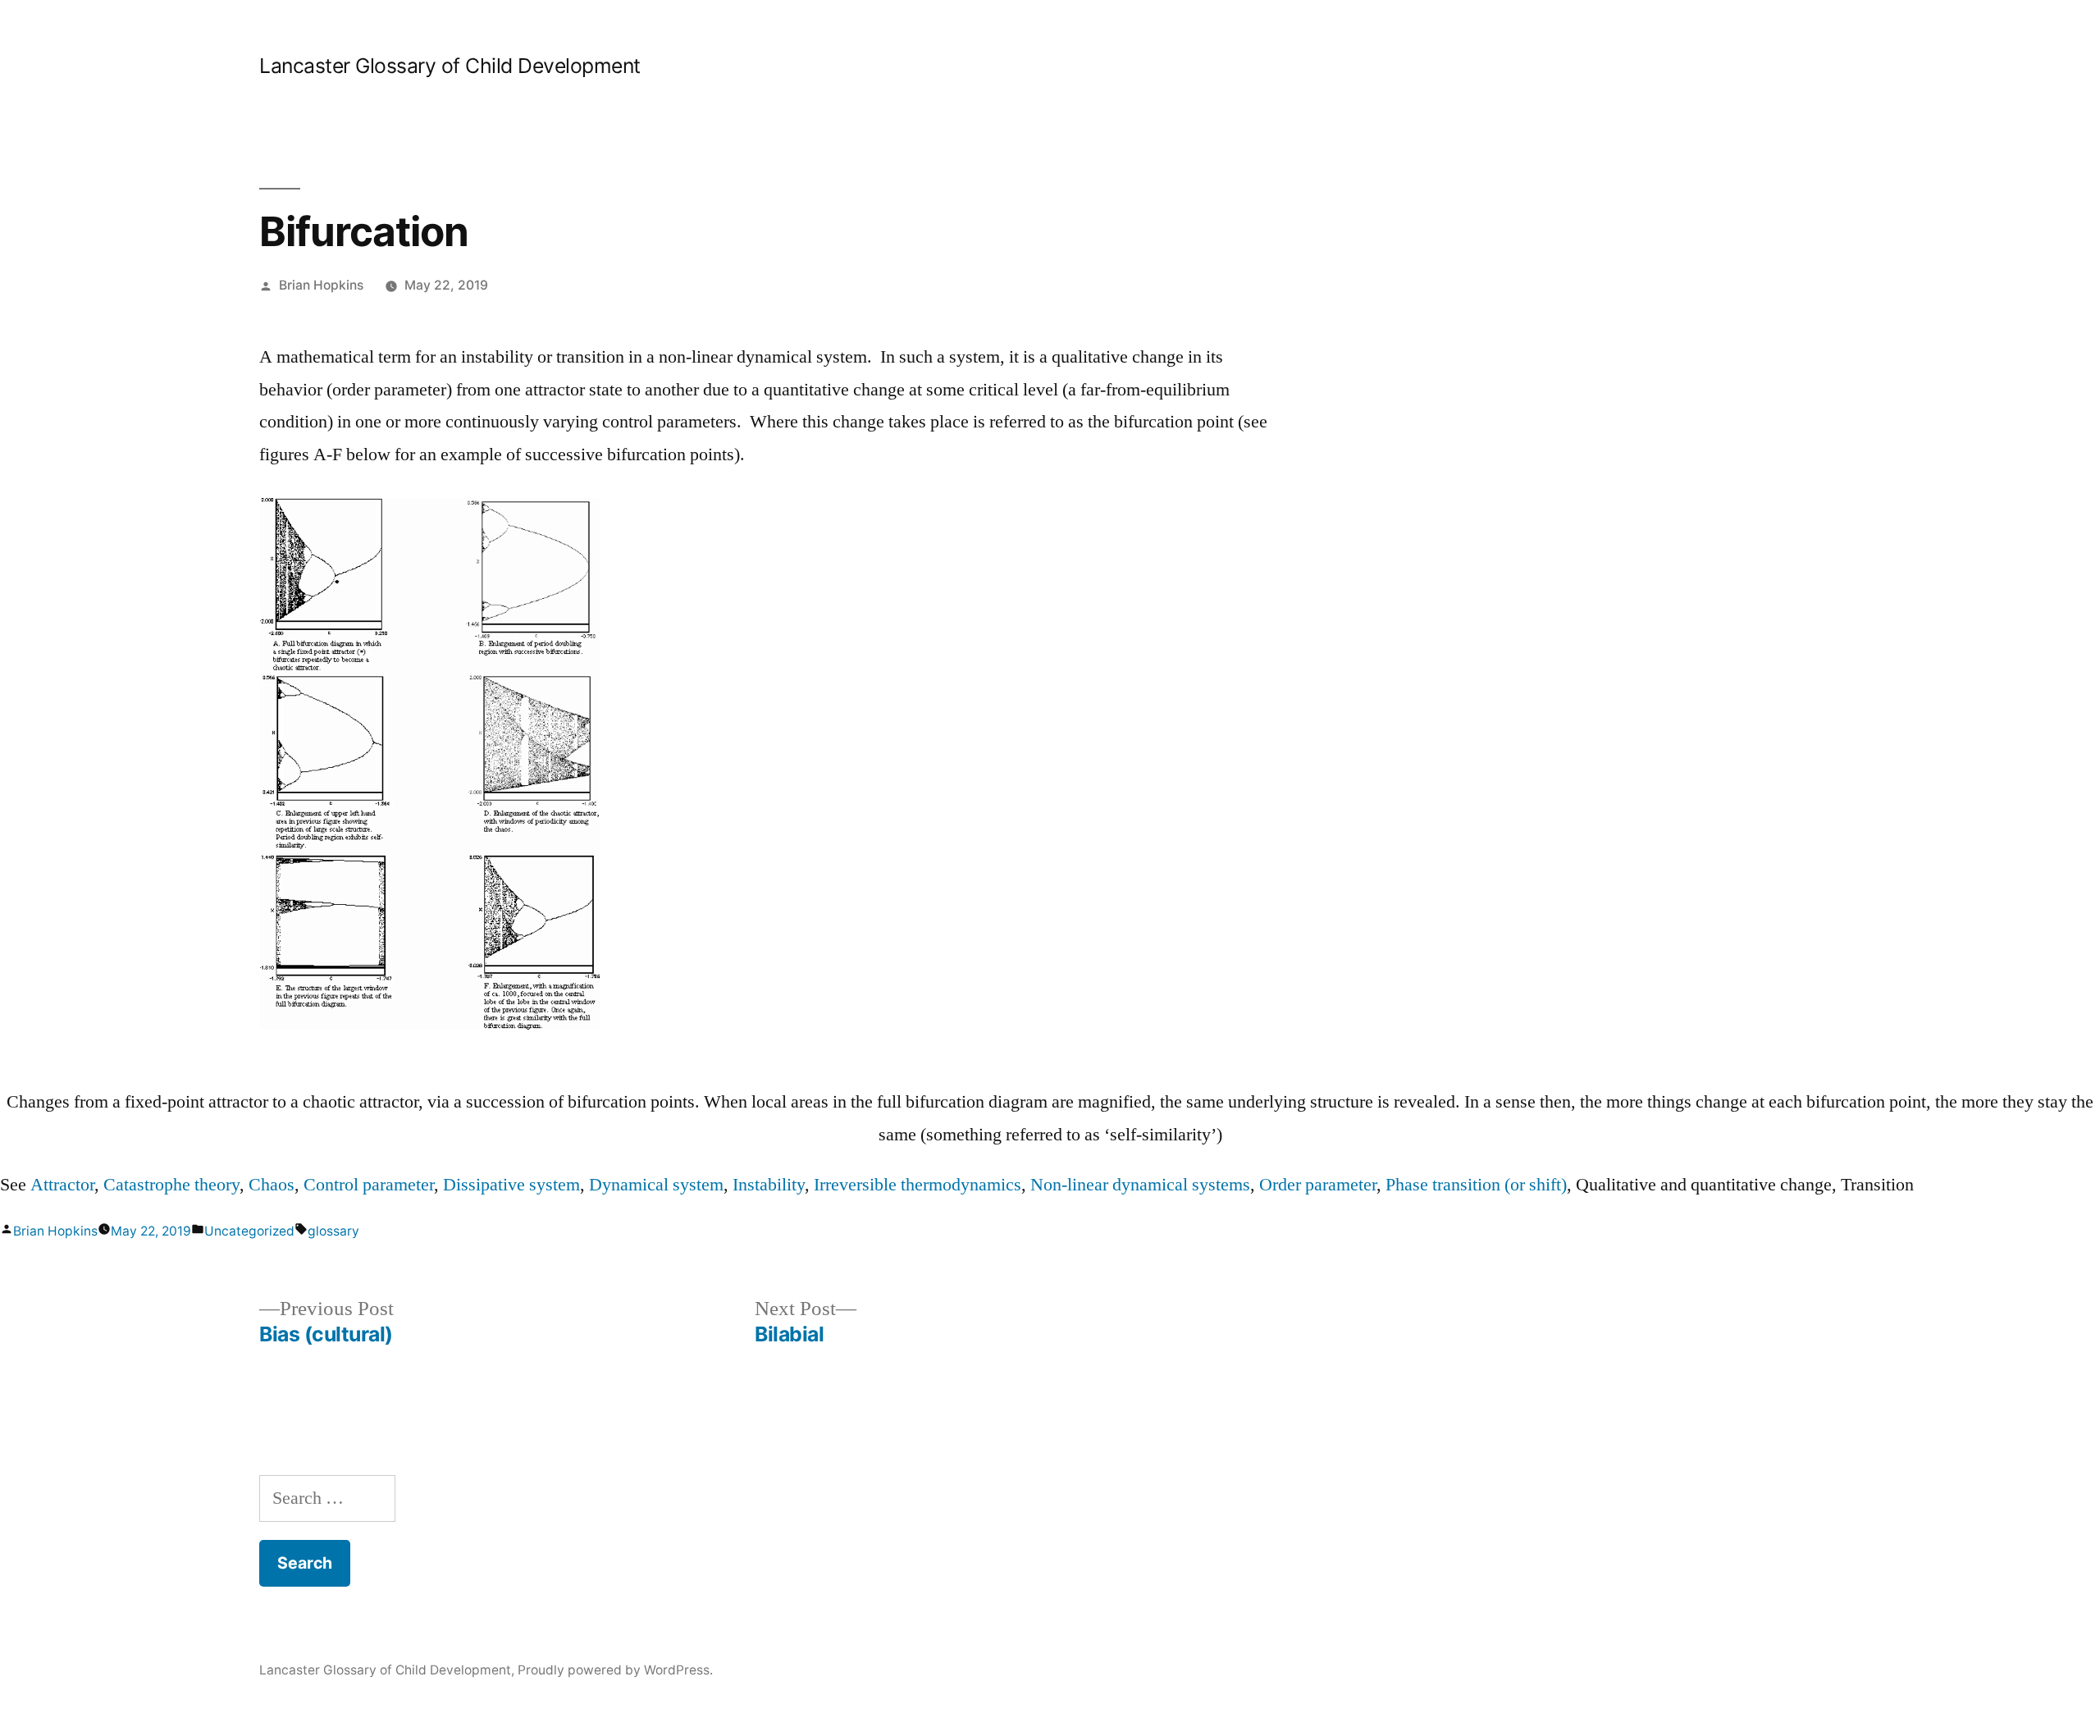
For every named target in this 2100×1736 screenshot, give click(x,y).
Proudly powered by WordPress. (615, 1670)
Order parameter (1318, 1185)
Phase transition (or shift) (1476, 1185)
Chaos (272, 1185)
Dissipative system (511, 1185)
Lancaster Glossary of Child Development (450, 66)
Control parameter (369, 1185)
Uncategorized (249, 1231)
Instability (769, 1185)
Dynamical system (656, 1185)
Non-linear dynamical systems (1140, 1185)
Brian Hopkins (321, 285)
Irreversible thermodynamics (918, 1185)
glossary (333, 1231)
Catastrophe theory (171, 1185)
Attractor (62, 1185)
